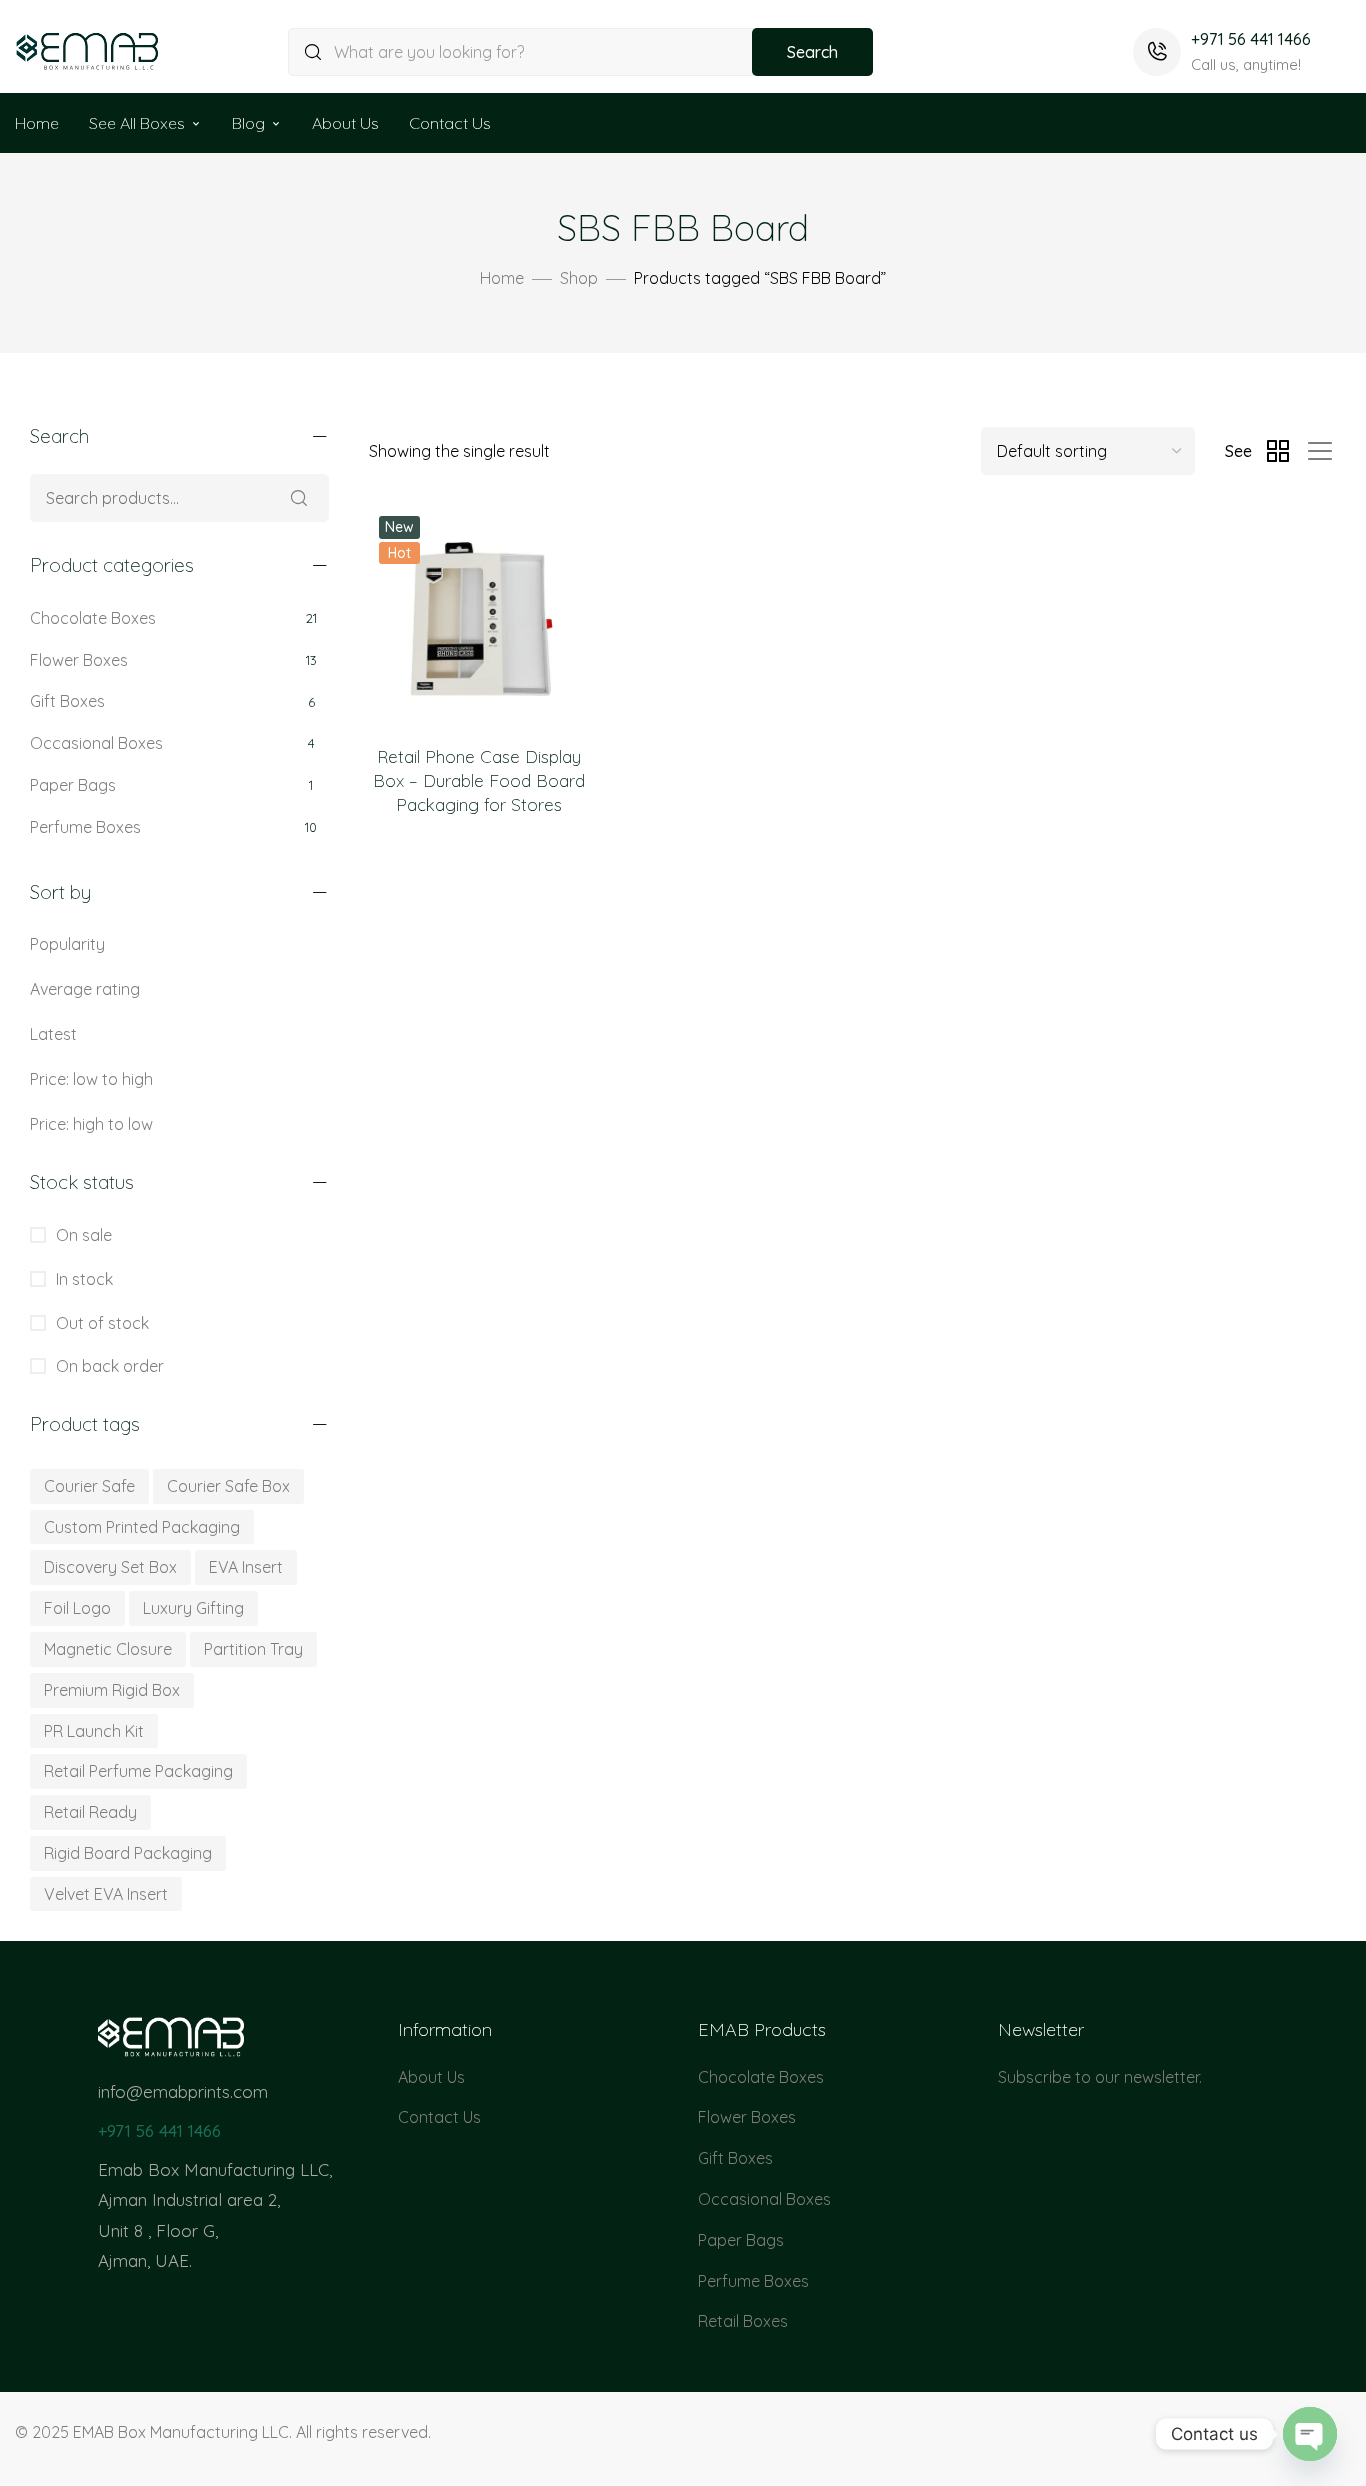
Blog (248, 123)
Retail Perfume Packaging (138, 1771)
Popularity (67, 944)
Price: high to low (91, 1124)
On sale (82, 1235)
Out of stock (100, 1323)
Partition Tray (253, 1649)
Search (812, 52)
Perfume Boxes (85, 827)
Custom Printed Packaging (142, 1527)
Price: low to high (91, 1079)
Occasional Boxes (96, 743)
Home (37, 123)
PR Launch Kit (94, 1731)
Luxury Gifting (193, 1608)
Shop (579, 278)
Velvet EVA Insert (106, 1894)
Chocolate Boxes (93, 618)
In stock (82, 1279)
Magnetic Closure (108, 1649)
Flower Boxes (79, 660)
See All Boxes (137, 123)
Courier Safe (89, 1486)
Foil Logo (77, 1608)
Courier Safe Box (228, 1486)
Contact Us (450, 123)
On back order (108, 1366)
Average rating (85, 989)
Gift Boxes (67, 701)
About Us (345, 123)
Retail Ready (90, 1812)
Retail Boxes (743, 2321)
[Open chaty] (1310, 2434)
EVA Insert (246, 1567)
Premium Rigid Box (112, 1690)
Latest (53, 1034)
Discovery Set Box (110, 1567)
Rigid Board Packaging (128, 1853)
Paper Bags (73, 785)
